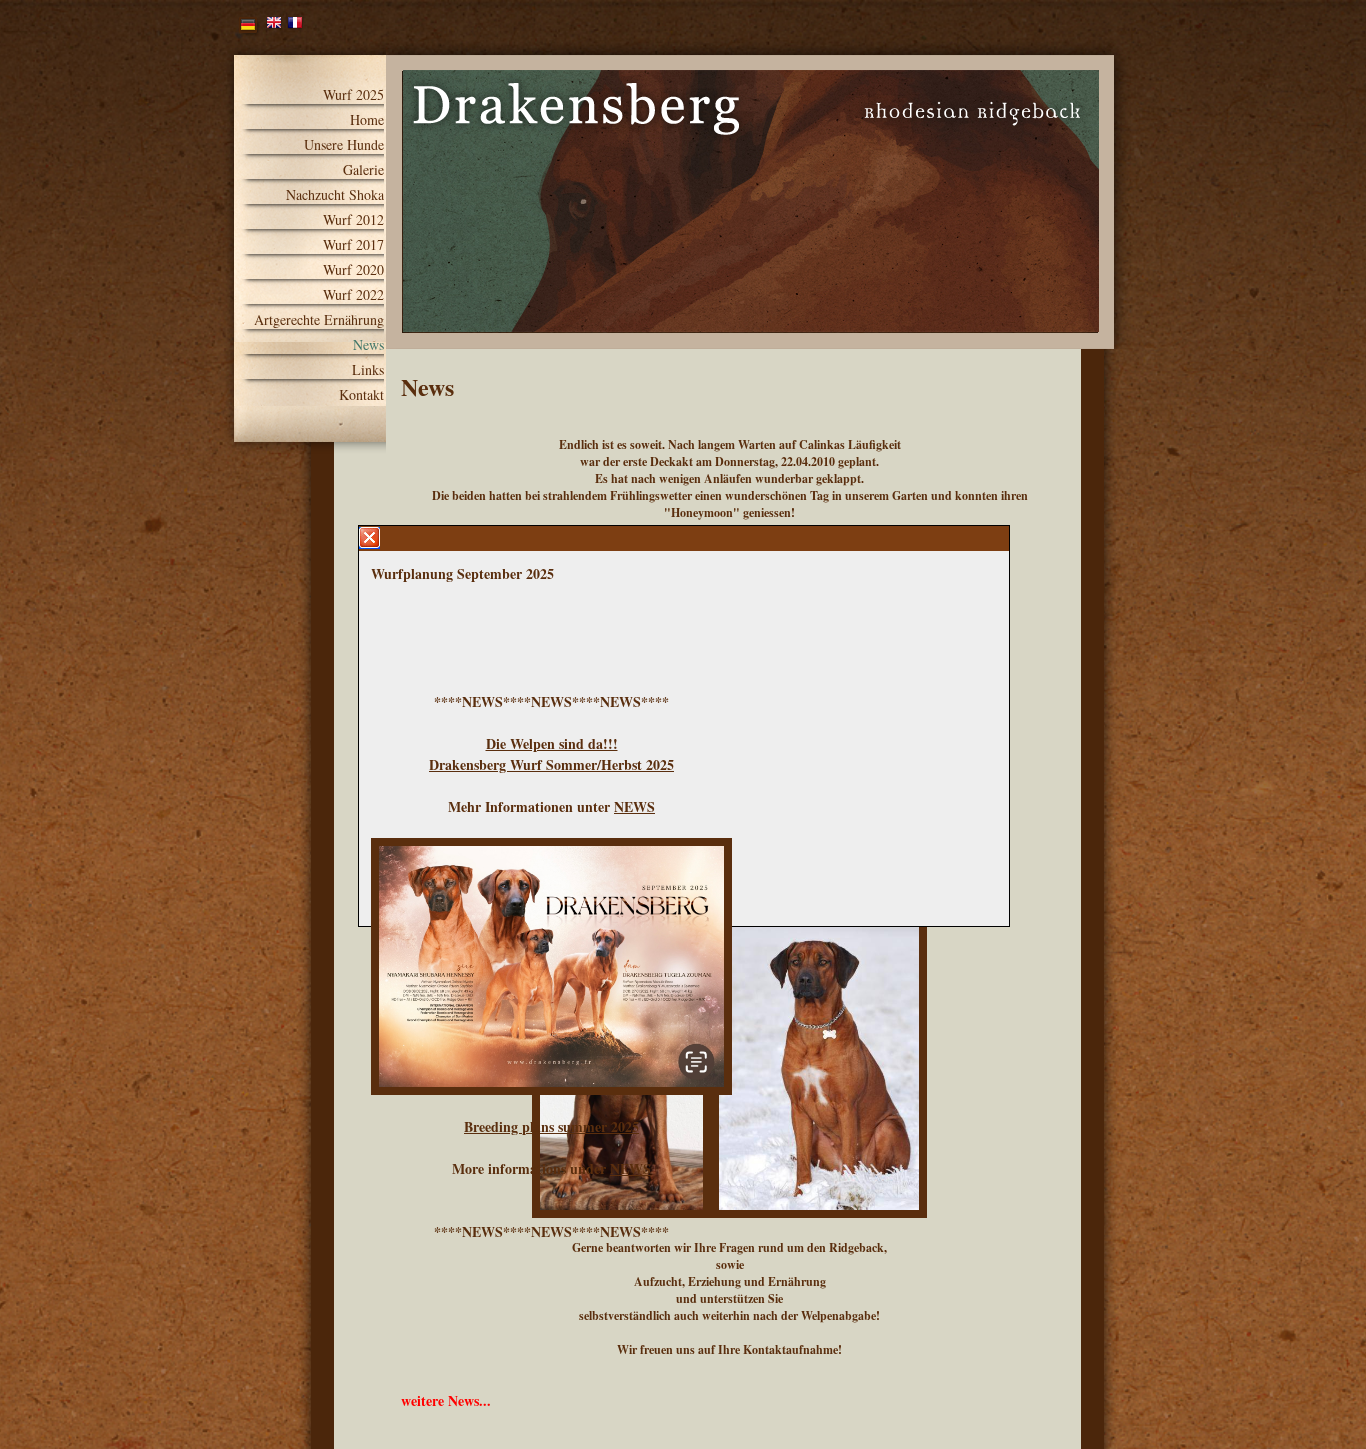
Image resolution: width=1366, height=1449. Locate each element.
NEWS (634, 806)
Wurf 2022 (353, 295)
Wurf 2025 (353, 95)
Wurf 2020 (353, 270)
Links (368, 370)
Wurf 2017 (353, 245)
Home (367, 120)
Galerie (363, 170)
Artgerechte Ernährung (319, 320)
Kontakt (361, 395)
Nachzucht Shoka (335, 195)
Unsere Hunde (344, 145)
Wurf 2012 (353, 220)
